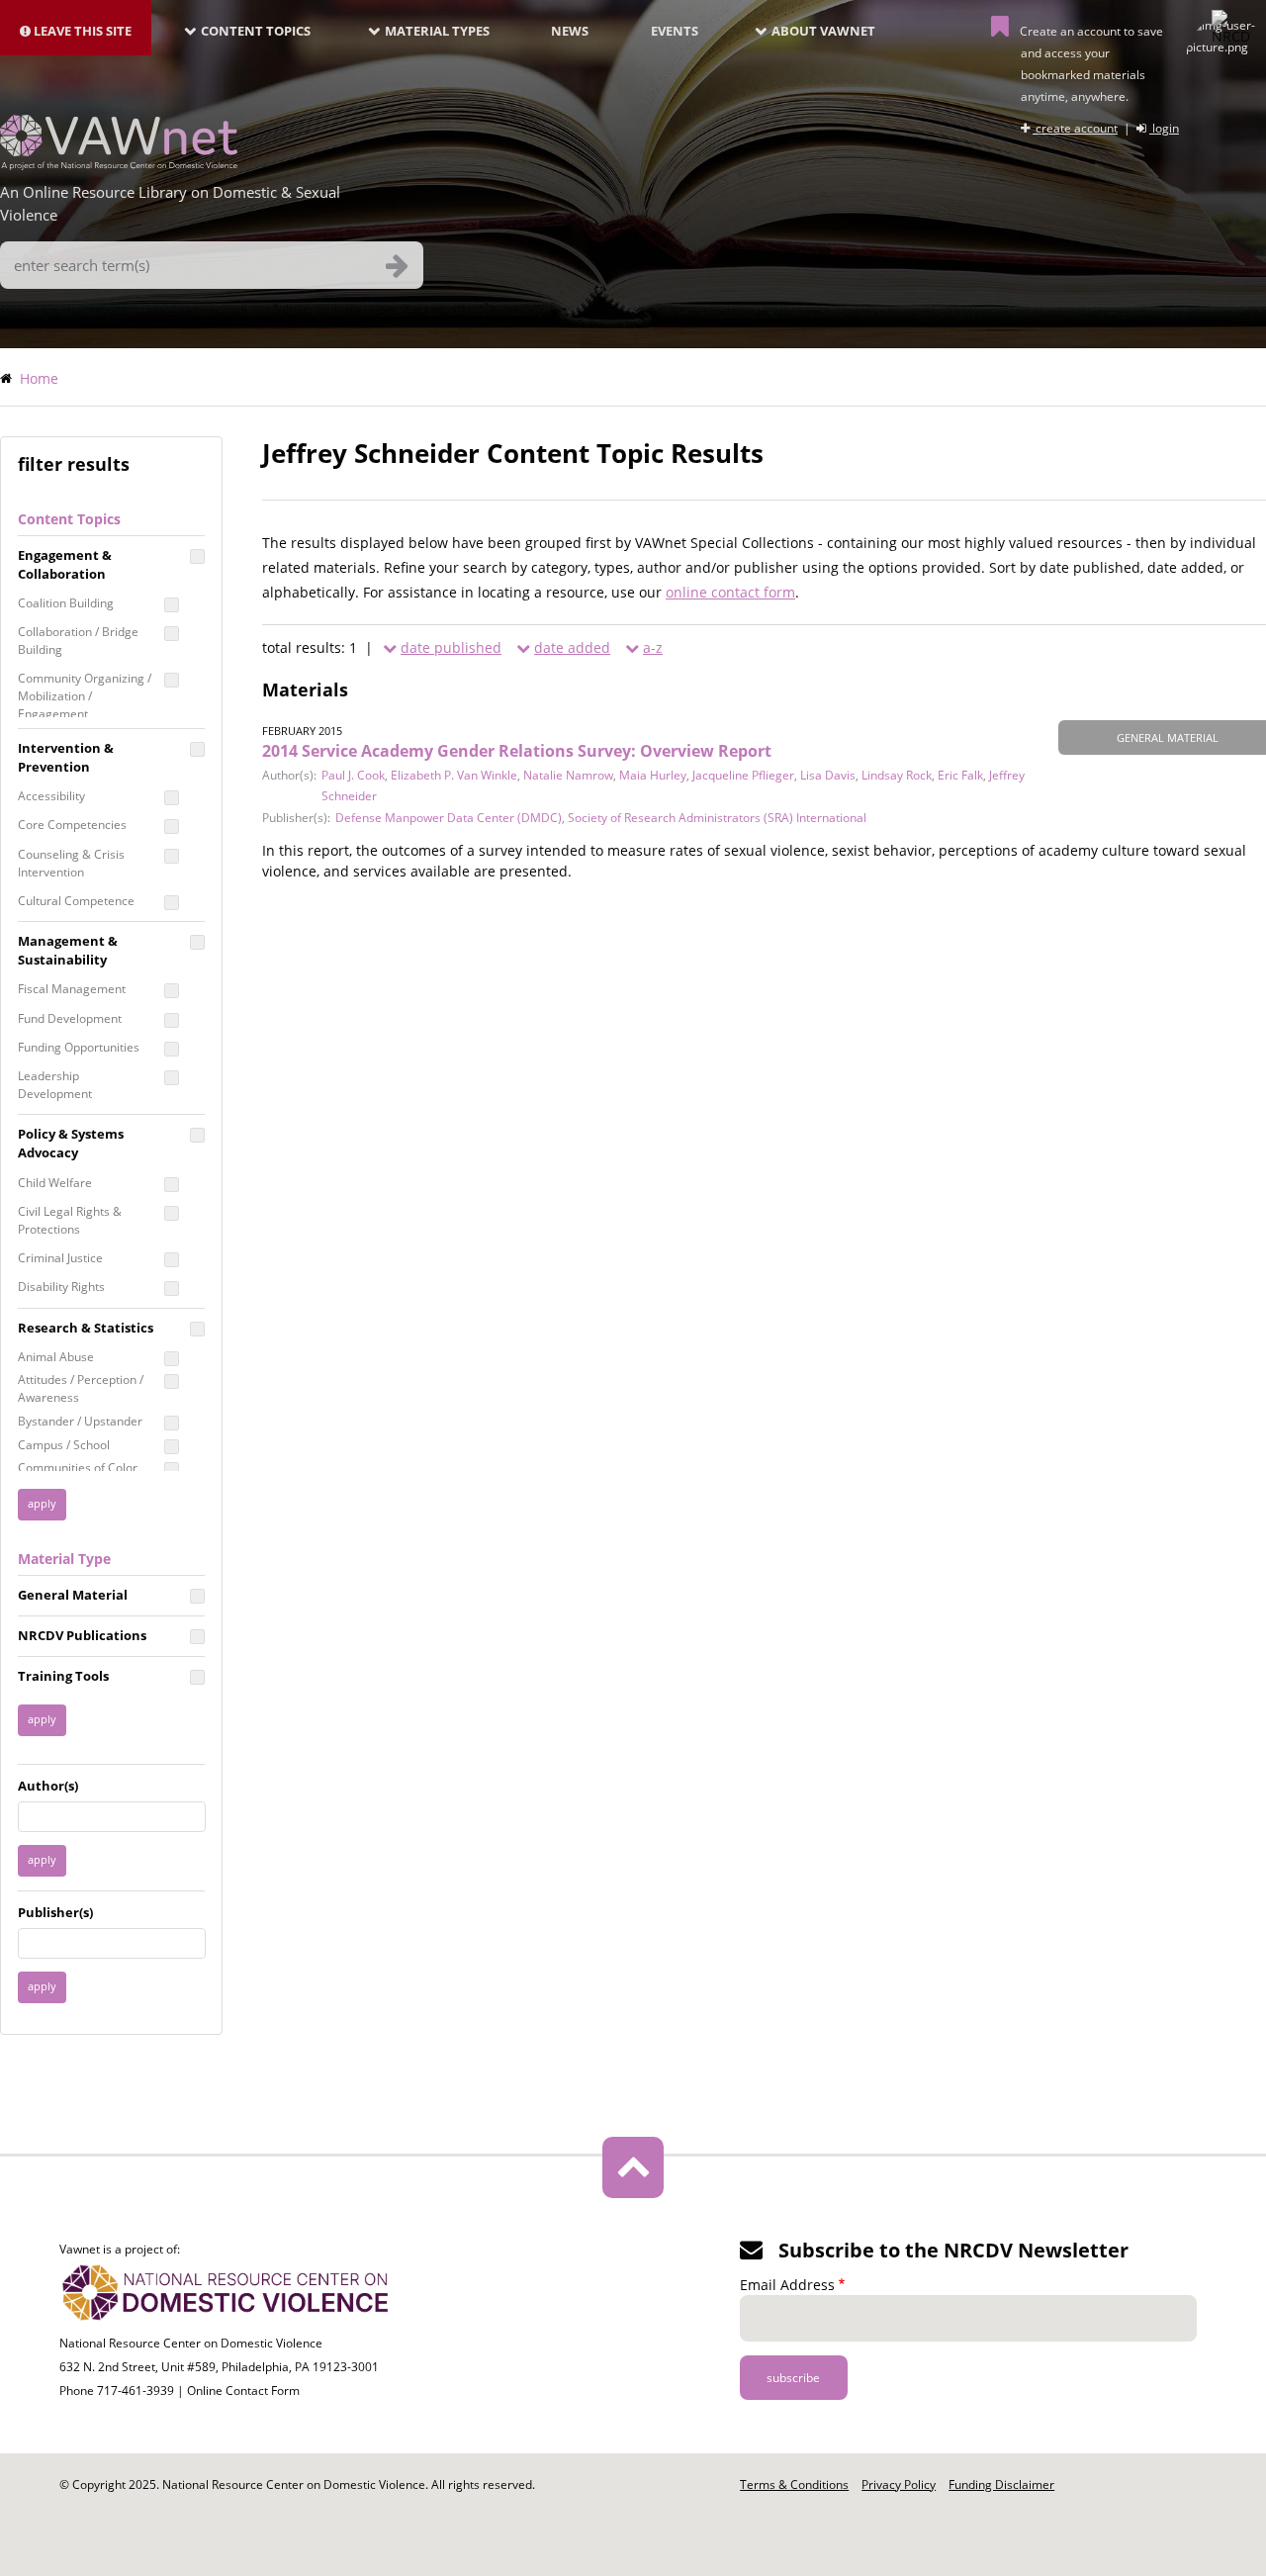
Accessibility (51, 796)
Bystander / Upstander (80, 1421)
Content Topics (256, 31)
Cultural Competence (76, 901)
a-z (653, 647)
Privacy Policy (899, 2484)
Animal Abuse (56, 1357)
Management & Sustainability (68, 950)
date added (572, 647)
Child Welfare (55, 1183)
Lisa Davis (828, 775)
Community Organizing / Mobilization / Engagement (85, 696)
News (570, 31)
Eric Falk (960, 775)
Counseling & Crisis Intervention (71, 863)
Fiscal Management (72, 989)
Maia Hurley (653, 775)
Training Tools (63, 1676)
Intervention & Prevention (66, 757)
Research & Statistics (86, 1328)
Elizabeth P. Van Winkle (454, 775)
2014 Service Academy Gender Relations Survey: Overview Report (517, 751)
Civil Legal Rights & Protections (70, 1220)
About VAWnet (823, 31)
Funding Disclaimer (1001, 2484)
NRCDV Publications (82, 1635)
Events (675, 31)
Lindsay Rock (897, 775)
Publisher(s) (55, 1912)
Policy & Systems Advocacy (71, 1143)
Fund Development (70, 1018)
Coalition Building (66, 603)
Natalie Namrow (568, 775)
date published (451, 647)
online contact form (730, 592)
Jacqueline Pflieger (743, 775)
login (1164, 128)
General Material (73, 1595)
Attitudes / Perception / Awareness (81, 1388)
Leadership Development (55, 1085)
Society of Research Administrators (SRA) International (717, 818)
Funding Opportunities (79, 1047)
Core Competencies (72, 825)
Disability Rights (61, 1287)
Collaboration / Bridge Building (78, 641)
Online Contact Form (243, 2391)
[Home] (119, 164)
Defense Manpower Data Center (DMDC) (449, 818)
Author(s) (48, 1786)
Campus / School (64, 1445)
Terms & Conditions (794, 2484)
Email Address (787, 2285)
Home (39, 378)
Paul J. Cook (353, 775)
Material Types (437, 31)
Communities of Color (78, 1468)
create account (1075, 128)
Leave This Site (81, 31)
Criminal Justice (60, 1258)
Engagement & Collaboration (65, 564)
